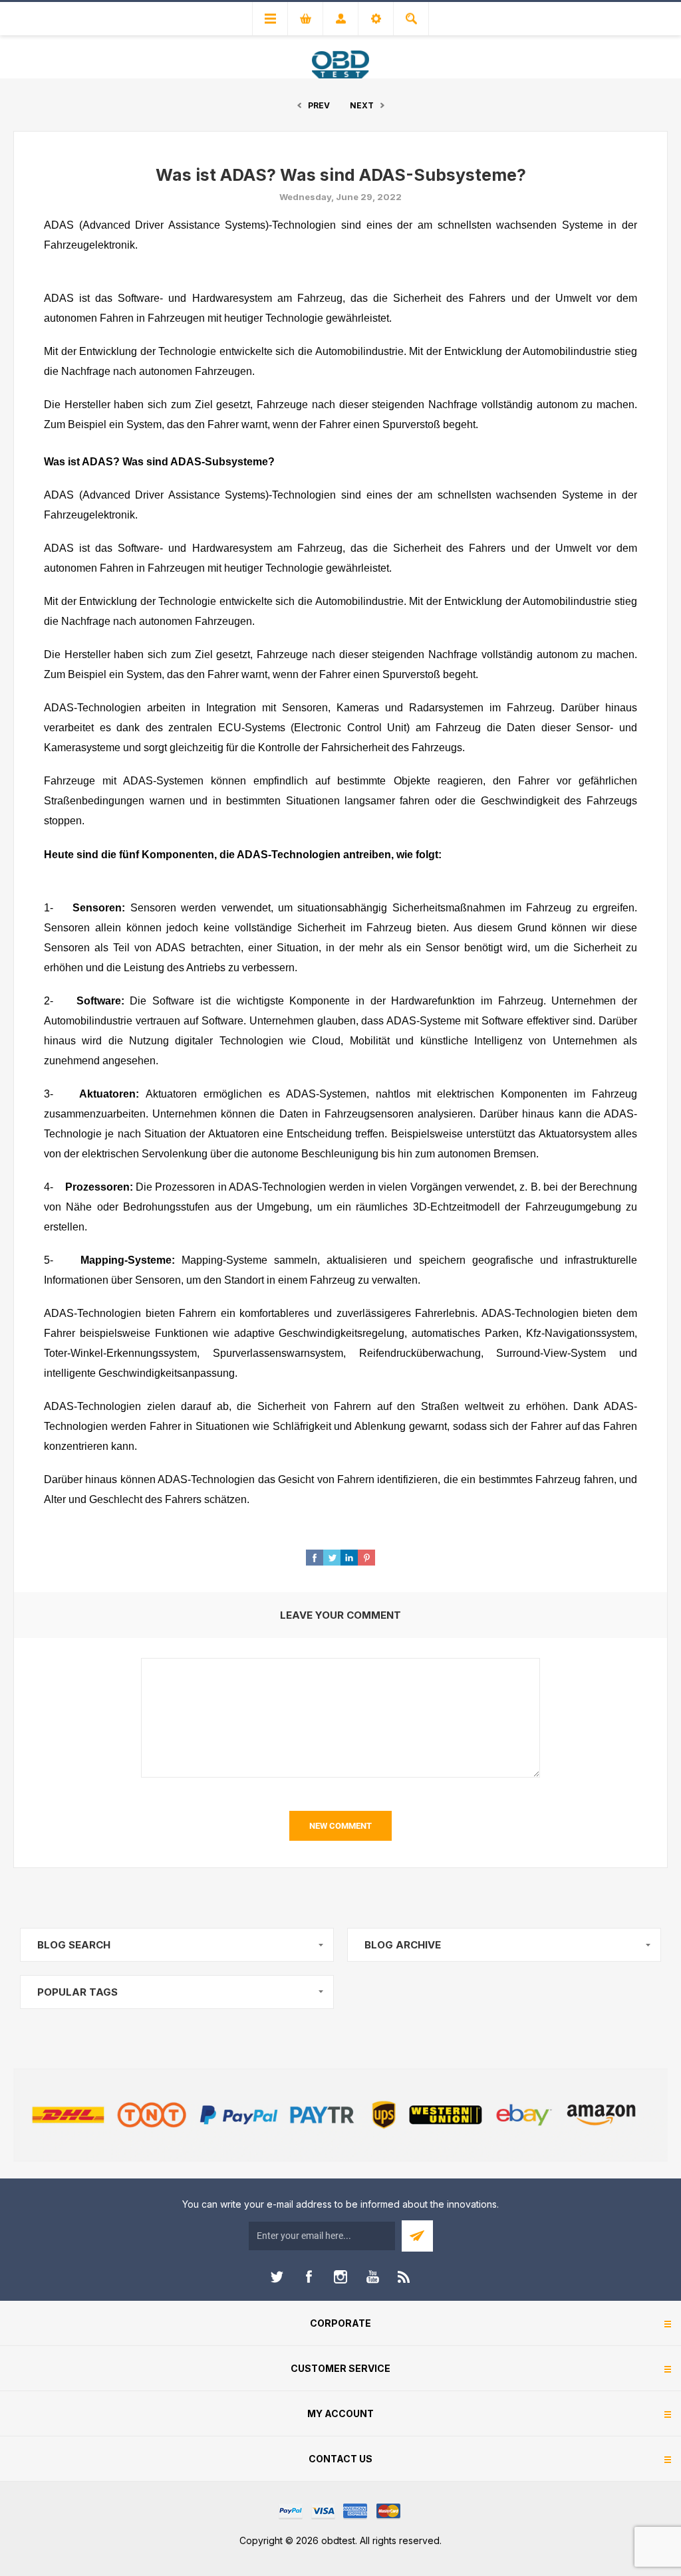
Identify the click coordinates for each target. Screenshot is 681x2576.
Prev (319, 105)
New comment (340, 1826)
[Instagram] (340, 2277)
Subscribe (417, 2236)
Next (362, 105)
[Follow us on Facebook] (309, 2277)
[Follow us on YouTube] (372, 2277)
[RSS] (404, 2277)
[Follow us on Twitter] (277, 2277)
